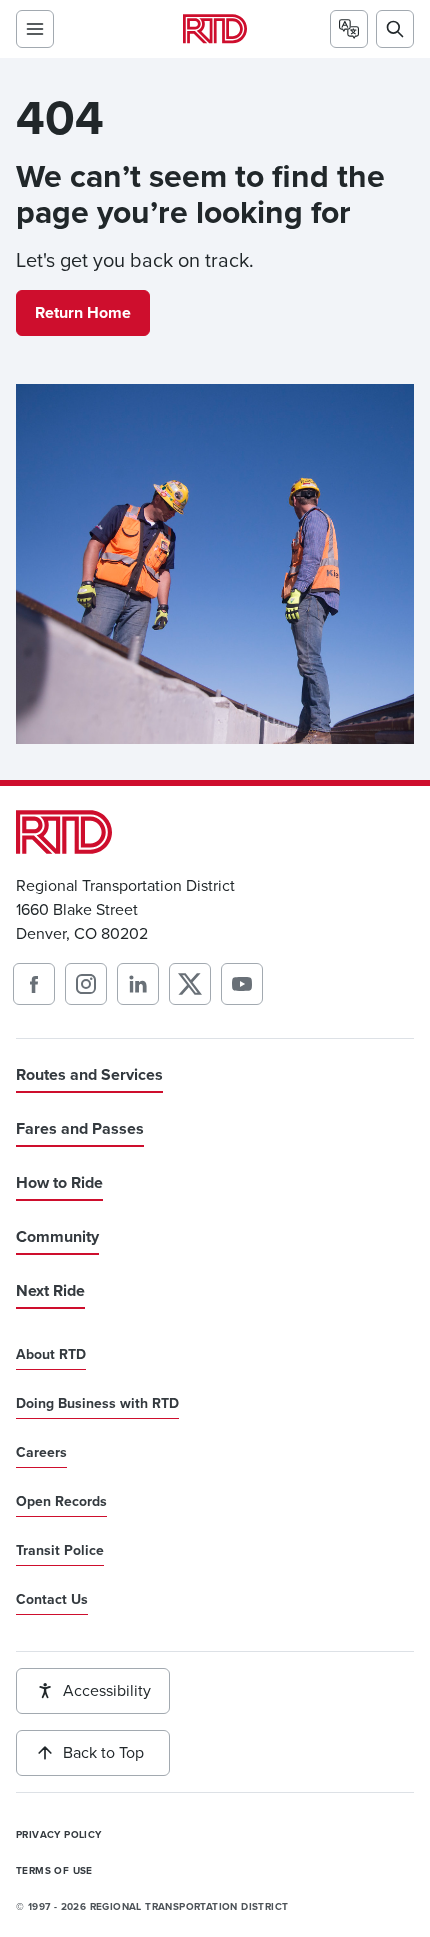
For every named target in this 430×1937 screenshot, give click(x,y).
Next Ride (50, 1290)
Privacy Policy (59, 1835)
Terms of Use (54, 1871)
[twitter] (190, 984)
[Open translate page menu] (349, 29)
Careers (41, 1453)
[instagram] (86, 984)
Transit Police (60, 1551)
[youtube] (242, 984)
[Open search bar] (395, 29)
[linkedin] (138, 984)
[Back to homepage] (215, 28)
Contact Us (52, 1600)
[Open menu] (35, 29)
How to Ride (59, 1182)
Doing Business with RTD (97, 1404)
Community (57, 1236)
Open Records (61, 1502)
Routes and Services (89, 1074)
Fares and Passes (80, 1128)
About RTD (51, 1355)
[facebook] (34, 984)
